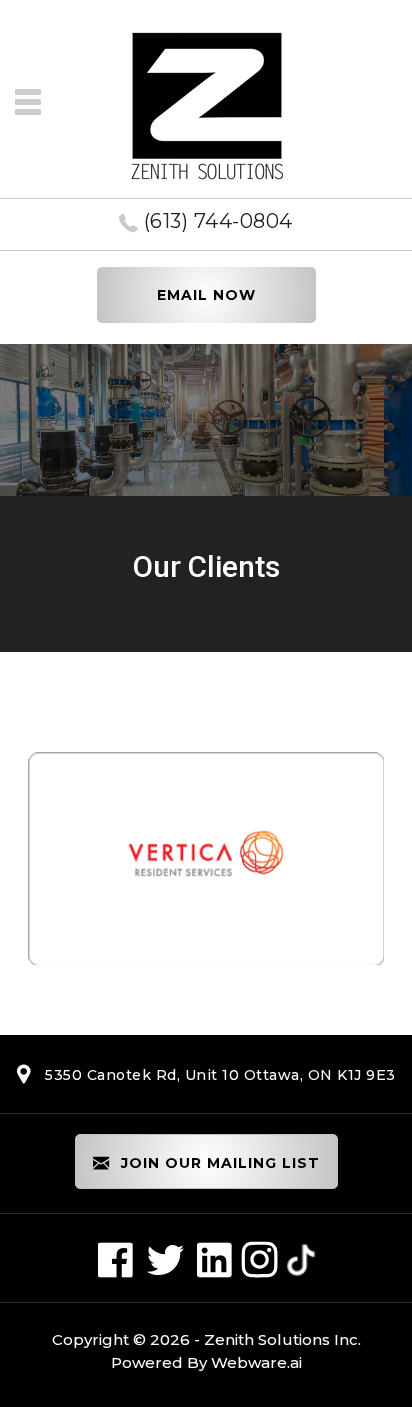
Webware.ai (256, 1362)
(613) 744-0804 (218, 221)
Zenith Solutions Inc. (282, 1339)
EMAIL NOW (206, 295)
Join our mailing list (218, 1163)
